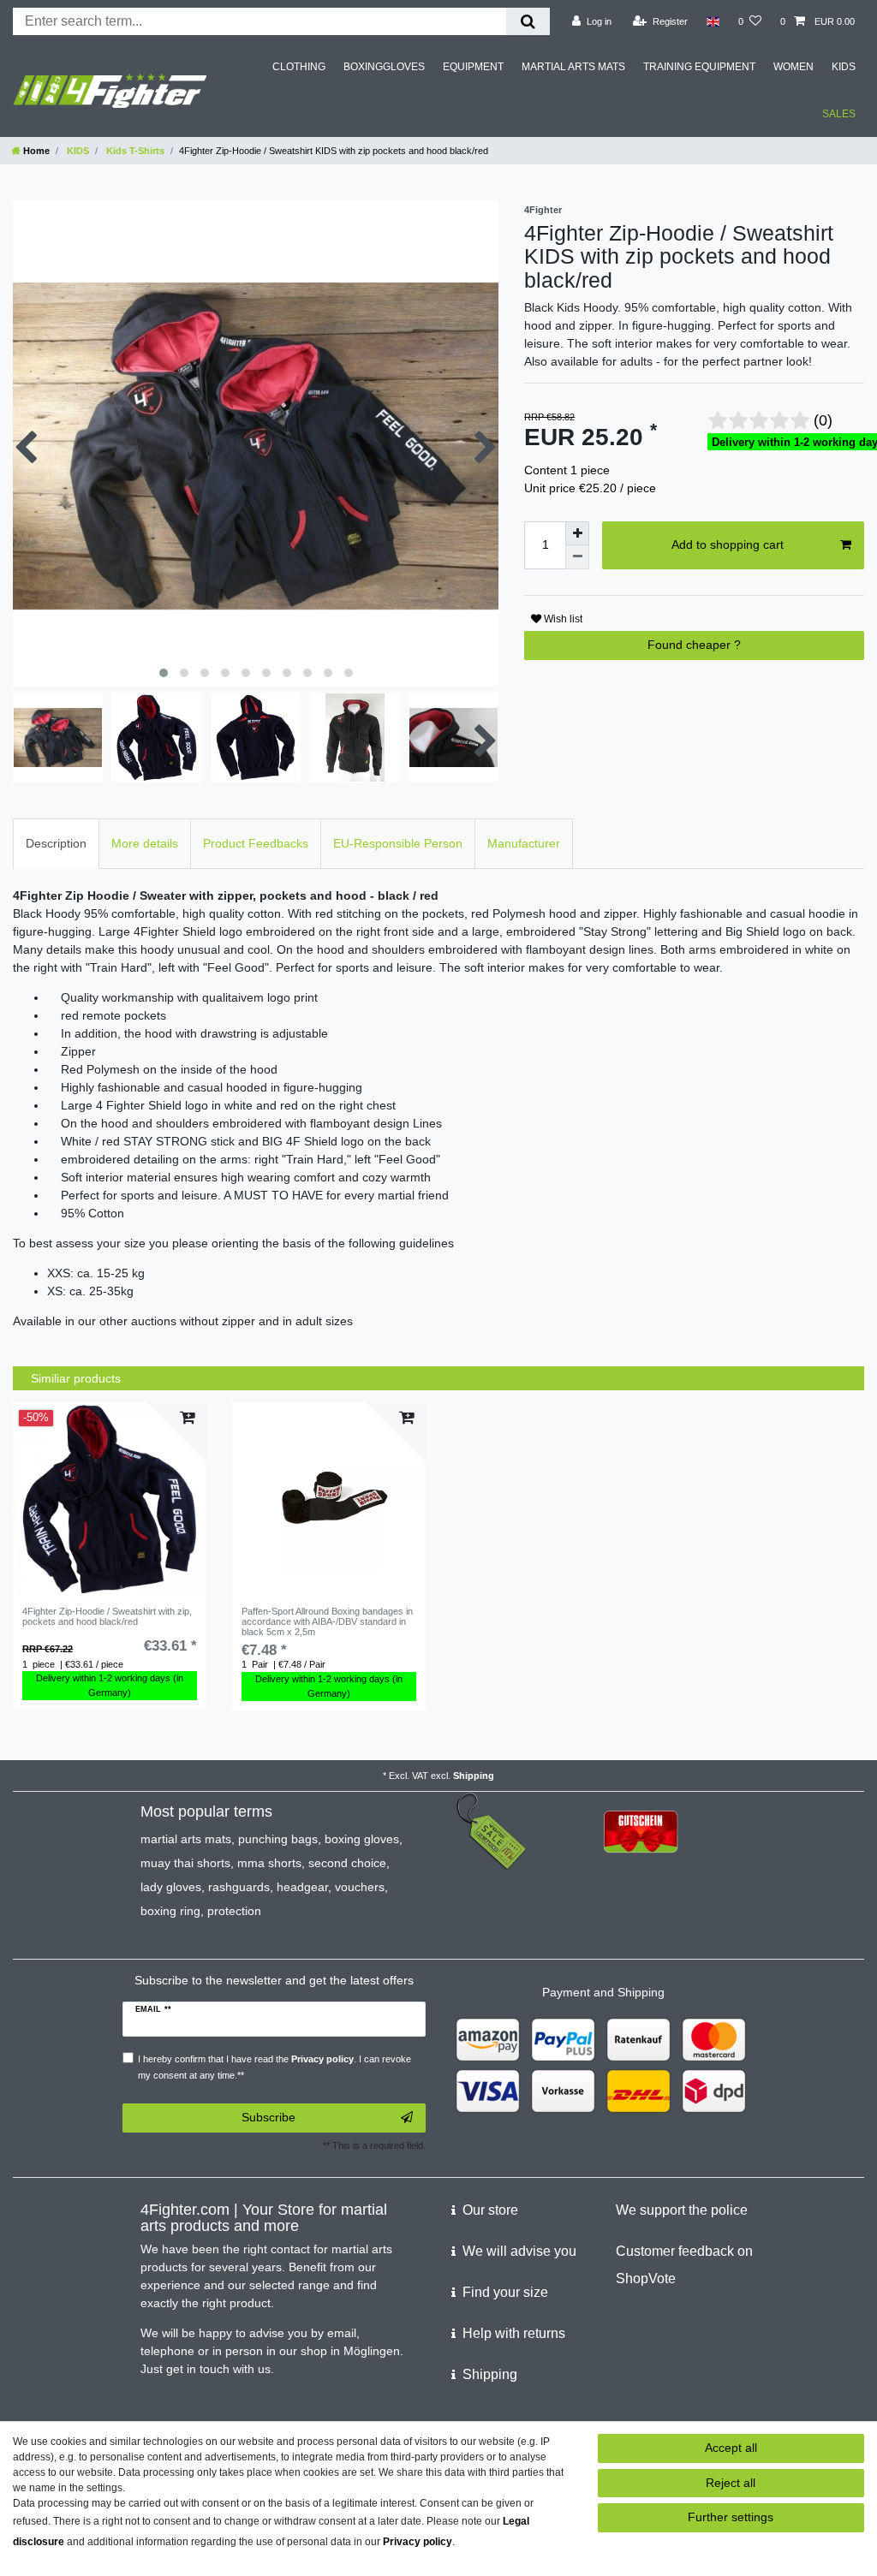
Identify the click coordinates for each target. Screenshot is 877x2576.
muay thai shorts (185, 1863)
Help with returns (514, 2333)
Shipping (474, 1776)
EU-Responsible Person (398, 843)
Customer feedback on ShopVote (684, 2265)
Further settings (731, 2517)
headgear (302, 1887)
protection (234, 1911)
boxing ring (170, 1911)
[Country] (713, 21)
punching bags (278, 1839)
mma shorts (269, 1863)
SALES (839, 114)
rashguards (239, 1887)
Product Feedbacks (256, 843)
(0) (823, 420)
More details (145, 843)
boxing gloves (362, 1839)
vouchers (360, 1887)
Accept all (731, 2448)
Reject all (731, 2483)
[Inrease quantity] (577, 533)
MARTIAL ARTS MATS (573, 67)
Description (56, 843)
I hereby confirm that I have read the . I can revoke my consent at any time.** (274, 2067)
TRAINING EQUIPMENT (699, 67)
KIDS (844, 67)
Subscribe (268, 2117)
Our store (490, 2210)
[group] (110, 1499)
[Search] (528, 21)
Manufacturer (524, 843)
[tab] (56, 844)
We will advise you (519, 2251)
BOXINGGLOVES (384, 67)
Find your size (505, 2292)
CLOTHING (299, 67)
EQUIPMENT (473, 67)
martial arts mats (186, 1839)
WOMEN (793, 67)
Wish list (562, 619)
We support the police (682, 2210)
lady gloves (171, 1887)
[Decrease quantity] (577, 557)
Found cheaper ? (694, 645)
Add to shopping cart (728, 544)
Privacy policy (418, 2542)
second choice (347, 1863)
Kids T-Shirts (134, 151)
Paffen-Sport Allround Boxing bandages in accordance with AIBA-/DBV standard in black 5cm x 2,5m (327, 1622)
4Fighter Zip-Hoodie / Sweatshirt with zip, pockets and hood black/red (107, 1616)
